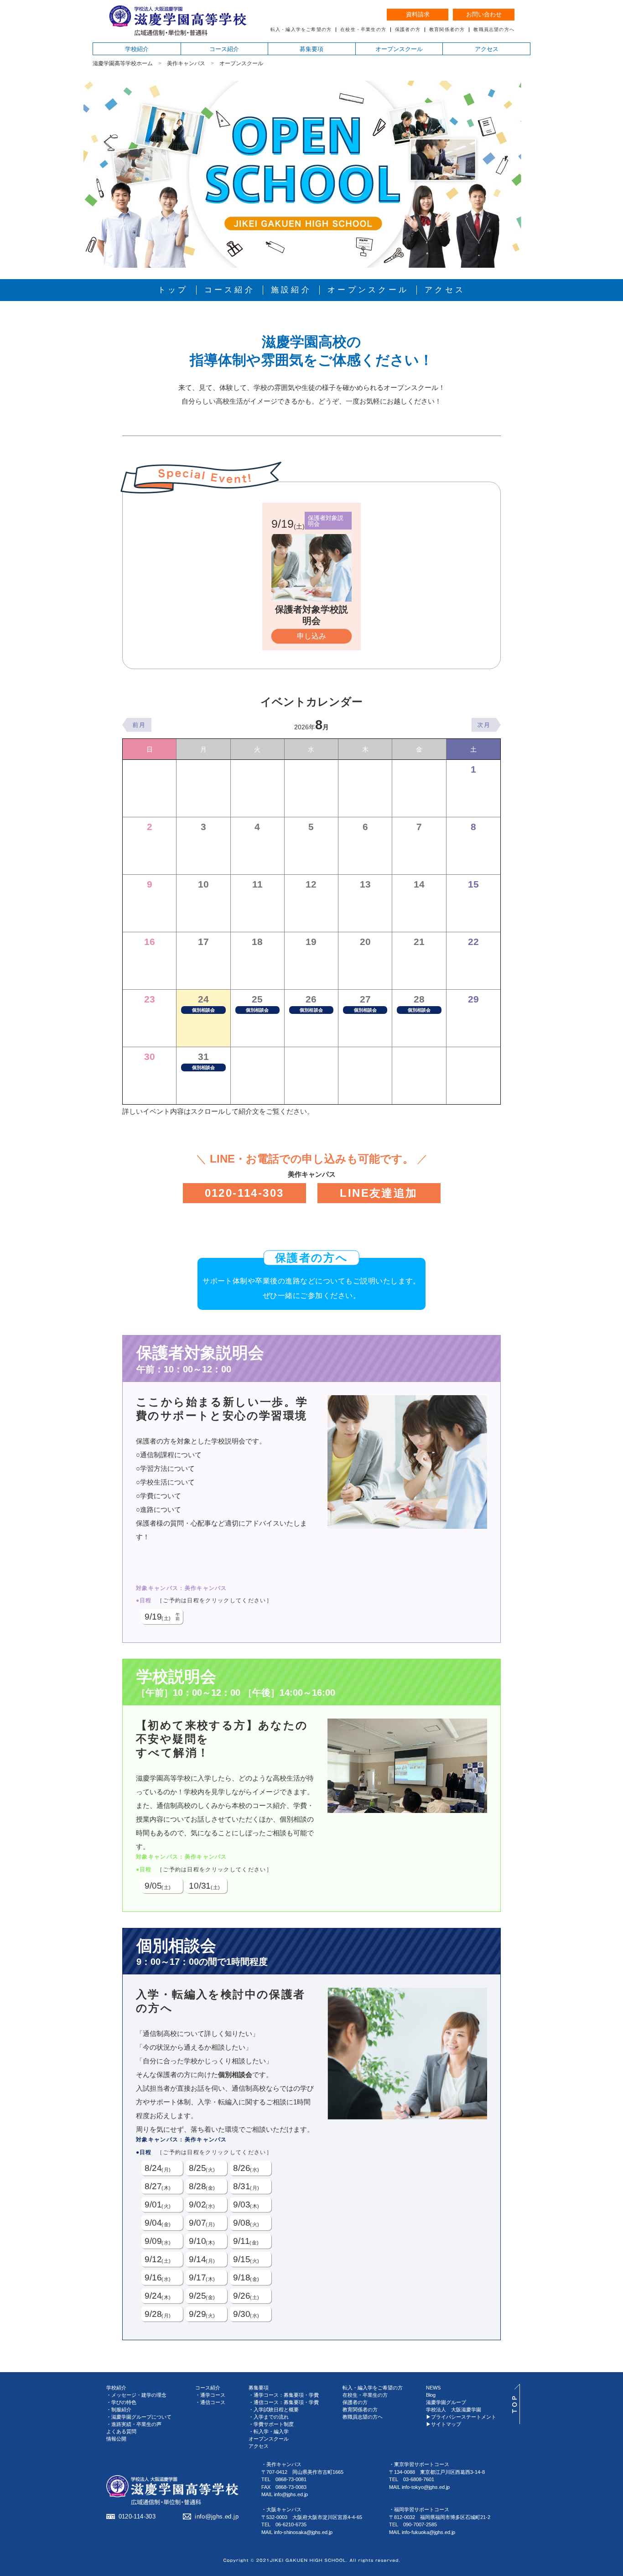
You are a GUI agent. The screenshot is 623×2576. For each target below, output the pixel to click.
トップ (173, 290)
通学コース (213, 2395)
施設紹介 (291, 290)
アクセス (487, 49)
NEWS (433, 2388)
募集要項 (311, 49)
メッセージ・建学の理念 (139, 2395)
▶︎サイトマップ (444, 2424)
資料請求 (418, 14)
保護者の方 (408, 30)
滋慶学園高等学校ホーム (123, 63)
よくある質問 (121, 2431)
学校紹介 (137, 49)
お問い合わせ (484, 14)
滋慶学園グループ (446, 2402)
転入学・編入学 (271, 2431)
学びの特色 (124, 2402)
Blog (431, 2395)
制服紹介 (121, 2410)
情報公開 (116, 2439)
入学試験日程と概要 (276, 2410)
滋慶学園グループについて (141, 2417)
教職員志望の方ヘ (363, 2417)
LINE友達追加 (379, 1193)
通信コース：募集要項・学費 (286, 2402)
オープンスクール (399, 49)
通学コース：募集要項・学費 (286, 2395)
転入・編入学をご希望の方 (301, 30)
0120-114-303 (244, 1193)
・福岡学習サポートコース (419, 2509)
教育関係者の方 (447, 30)
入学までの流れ (271, 2417)
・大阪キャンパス (281, 2509)
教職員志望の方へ (494, 30)
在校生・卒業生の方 (363, 30)
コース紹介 (224, 49)
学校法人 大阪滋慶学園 (454, 2410)
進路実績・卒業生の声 (136, 2424)
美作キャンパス (186, 63)
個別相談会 (204, 1010)
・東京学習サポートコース (419, 2464)
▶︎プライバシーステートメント (461, 2417)
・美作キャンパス (281, 2464)
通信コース (213, 2402)
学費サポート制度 (274, 2424)
